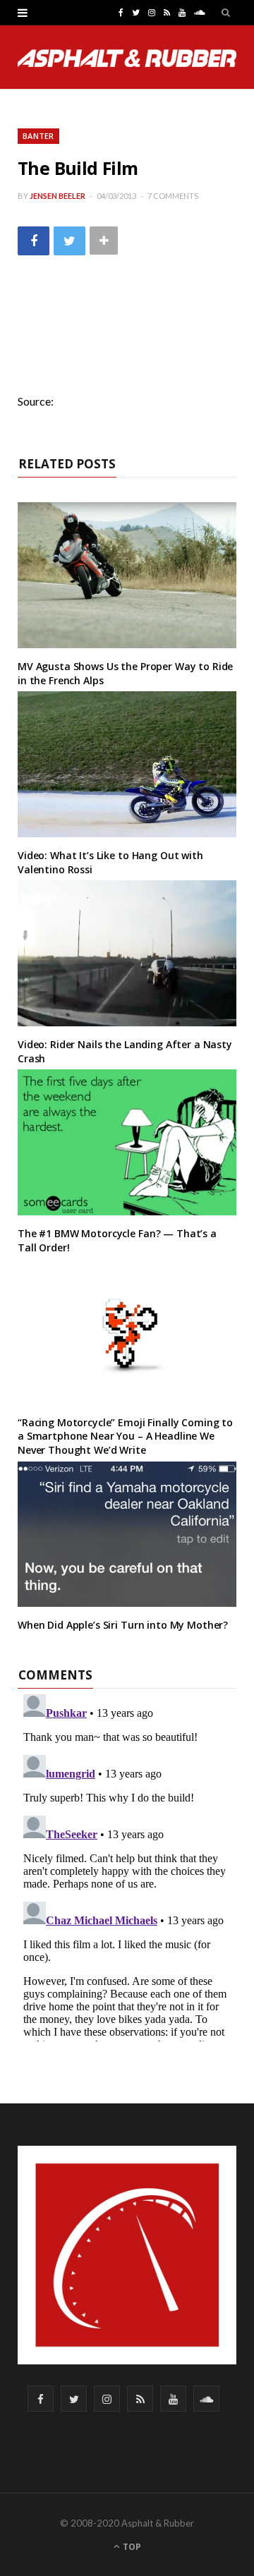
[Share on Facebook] (34, 241)
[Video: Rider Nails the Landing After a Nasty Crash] (127, 953)
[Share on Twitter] (69, 241)
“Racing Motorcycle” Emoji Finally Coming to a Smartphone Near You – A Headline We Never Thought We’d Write (125, 1436)
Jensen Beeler (58, 196)
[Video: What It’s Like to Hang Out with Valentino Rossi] (127, 764)
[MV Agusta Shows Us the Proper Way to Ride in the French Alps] (127, 575)
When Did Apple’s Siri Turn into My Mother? (123, 1625)
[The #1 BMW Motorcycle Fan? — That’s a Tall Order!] (127, 1142)
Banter (38, 136)
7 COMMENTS (173, 196)
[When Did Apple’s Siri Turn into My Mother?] (127, 1535)
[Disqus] (127, 1865)
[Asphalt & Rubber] (127, 58)
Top (131, 2547)
